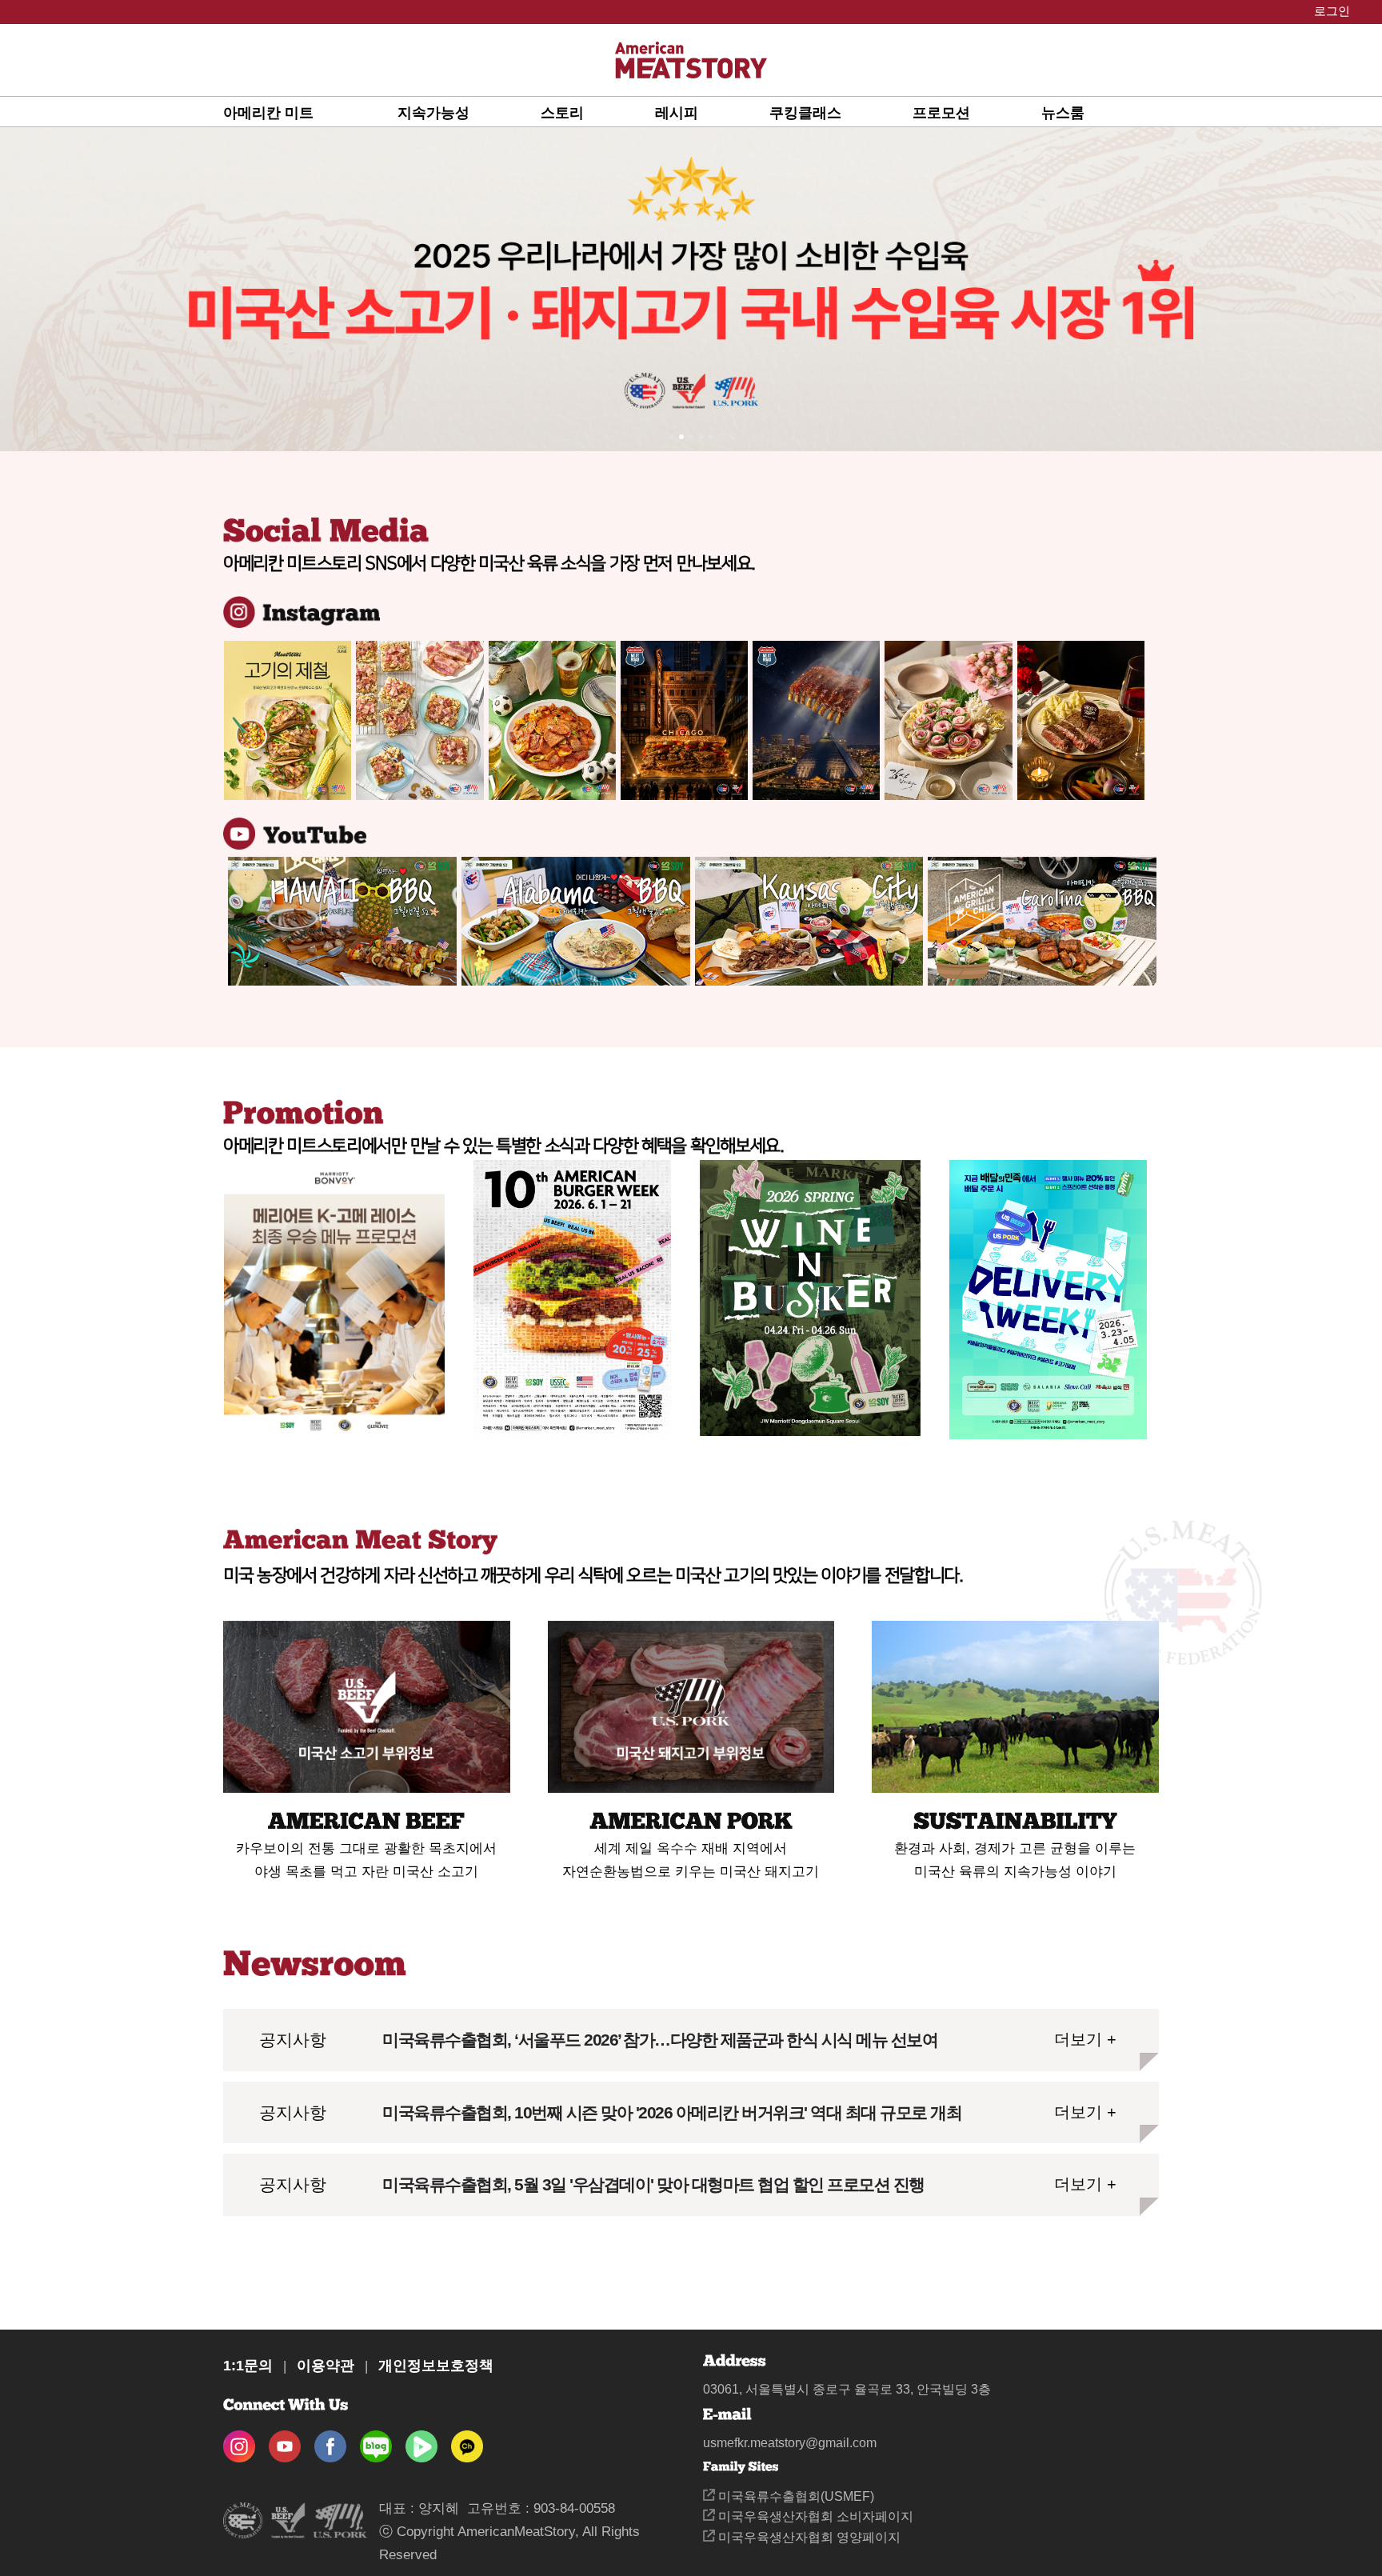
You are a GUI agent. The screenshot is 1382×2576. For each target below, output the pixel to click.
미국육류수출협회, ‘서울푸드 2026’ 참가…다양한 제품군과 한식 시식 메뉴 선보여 (660, 2040)
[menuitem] (310, 112)
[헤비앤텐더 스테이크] (1081, 720)
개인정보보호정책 (436, 2366)
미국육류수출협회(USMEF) (795, 2496)
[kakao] (467, 2441)
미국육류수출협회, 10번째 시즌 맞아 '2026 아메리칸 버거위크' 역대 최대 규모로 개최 (672, 2112)
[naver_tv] (421, 2441)
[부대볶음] (552, 720)
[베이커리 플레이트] (419, 720)
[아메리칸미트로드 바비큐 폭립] (816, 720)
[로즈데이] (948, 720)
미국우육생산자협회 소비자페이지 (814, 2516)
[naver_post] (376, 2441)
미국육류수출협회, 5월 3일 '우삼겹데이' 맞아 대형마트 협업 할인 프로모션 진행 (653, 2184)
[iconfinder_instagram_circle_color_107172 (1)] (239, 2441)
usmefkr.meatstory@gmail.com (790, 2443)
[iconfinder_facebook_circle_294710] (330, 2441)
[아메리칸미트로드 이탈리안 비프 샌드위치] (684, 720)
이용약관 (326, 2366)
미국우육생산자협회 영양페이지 (808, 2537)
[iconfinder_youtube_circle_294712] (285, 2441)
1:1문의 (248, 2366)
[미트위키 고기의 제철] (288, 720)
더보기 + (1085, 2039)
